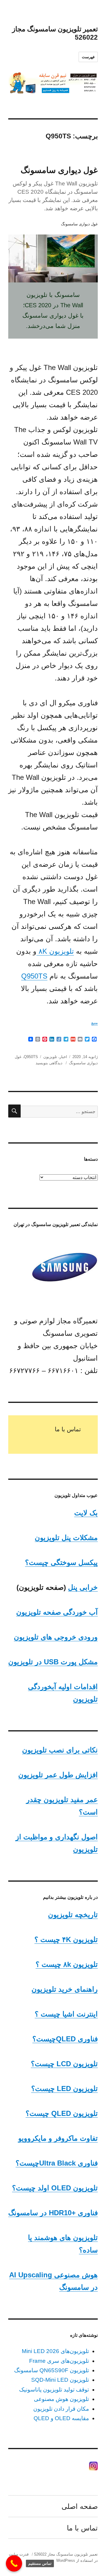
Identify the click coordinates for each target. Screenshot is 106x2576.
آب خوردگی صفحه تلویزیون (57, 1612)
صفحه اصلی (80, 2506)
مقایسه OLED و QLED (61, 2418)
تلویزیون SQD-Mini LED (60, 2380)
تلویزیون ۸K (55, 951)
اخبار (63, 1057)
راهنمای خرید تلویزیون (65, 1989)
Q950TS (34, 976)
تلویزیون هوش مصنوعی (61, 2399)
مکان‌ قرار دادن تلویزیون (61, 2409)
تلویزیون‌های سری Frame (59, 2361)
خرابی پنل (83, 1587)
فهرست (88, 57)
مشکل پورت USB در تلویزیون (53, 1662)
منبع (95, 1023)
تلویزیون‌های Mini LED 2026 (55, 2351)
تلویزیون (50, 1057)
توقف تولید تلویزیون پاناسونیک (54, 2390)
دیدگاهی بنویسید (50, 1063)
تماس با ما (68, 1429)
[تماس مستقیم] (14, 2563)
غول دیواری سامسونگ (59, 170)
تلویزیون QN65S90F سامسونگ (52, 2370)
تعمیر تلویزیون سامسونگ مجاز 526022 (66, 2554)
